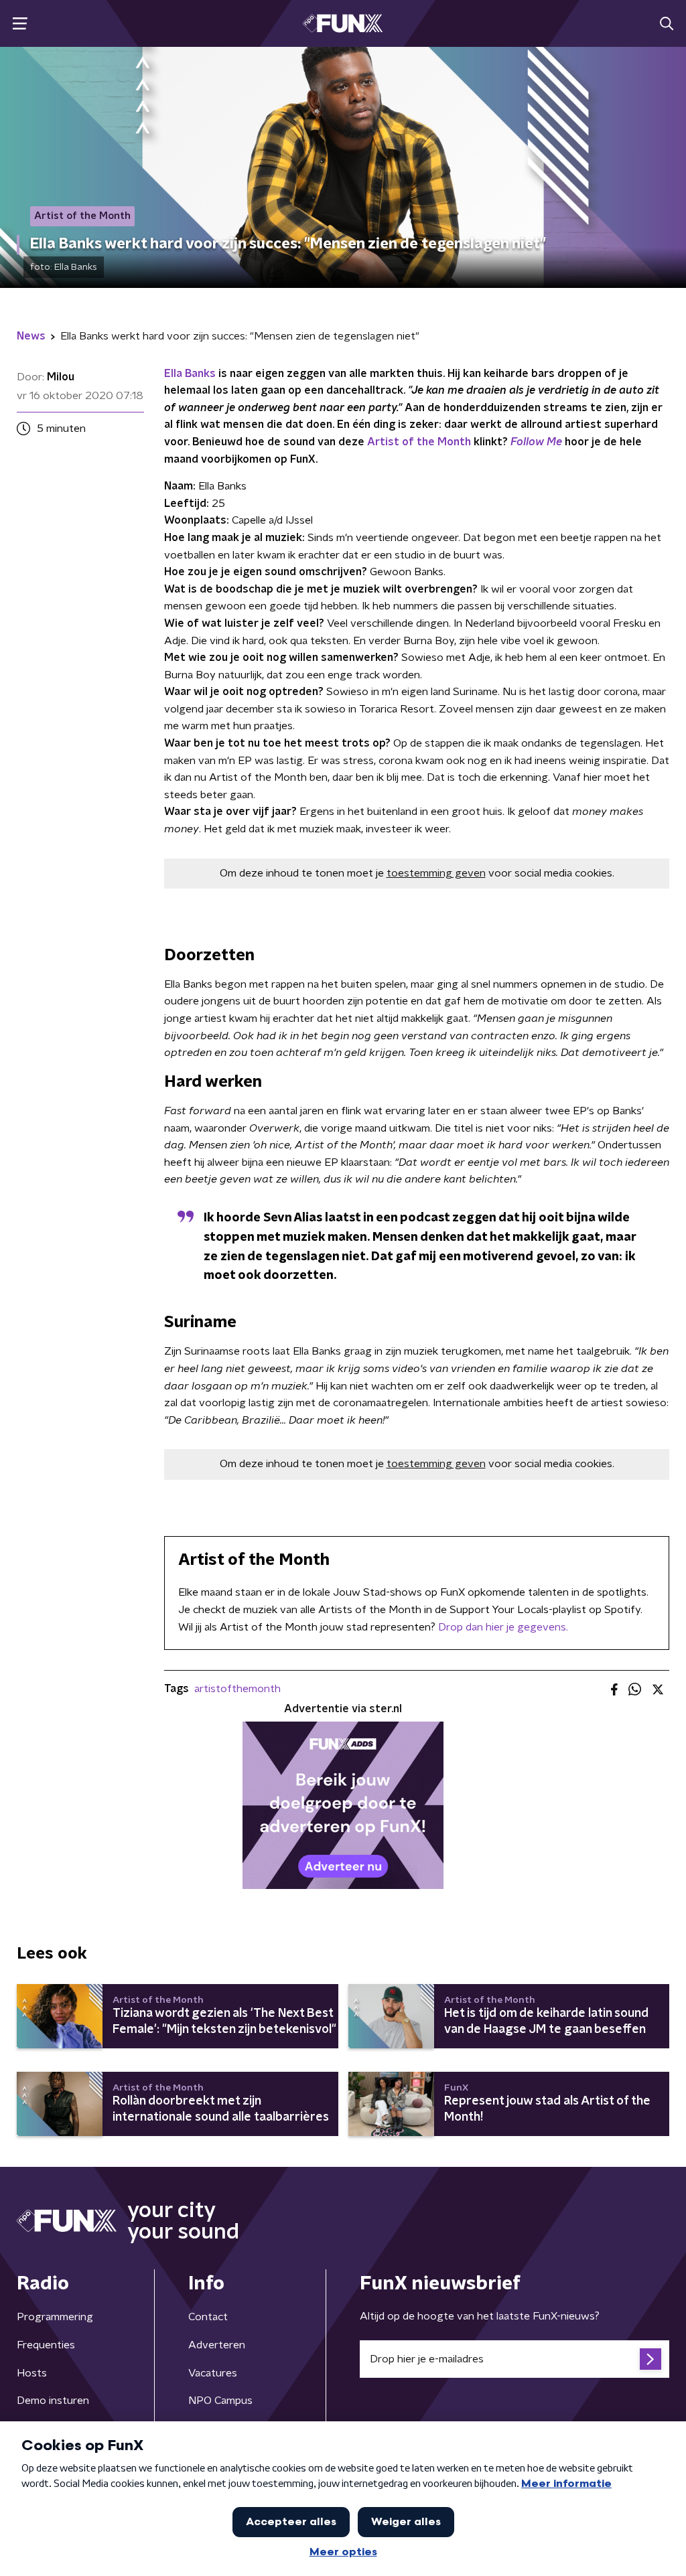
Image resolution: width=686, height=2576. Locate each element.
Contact (208, 2317)
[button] (20, 24)
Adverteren (217, 2345)
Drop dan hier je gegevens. (503, 1627)
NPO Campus (220, 2401)
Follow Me (536, 442)
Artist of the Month (419, 442)
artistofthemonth (237, 1689)
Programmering (55, 2317)
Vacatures (213, 2373)
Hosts (32, 2373)
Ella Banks (190, 374)
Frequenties (46, 2345)
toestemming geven (436, 873)
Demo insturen (53, 2401)
